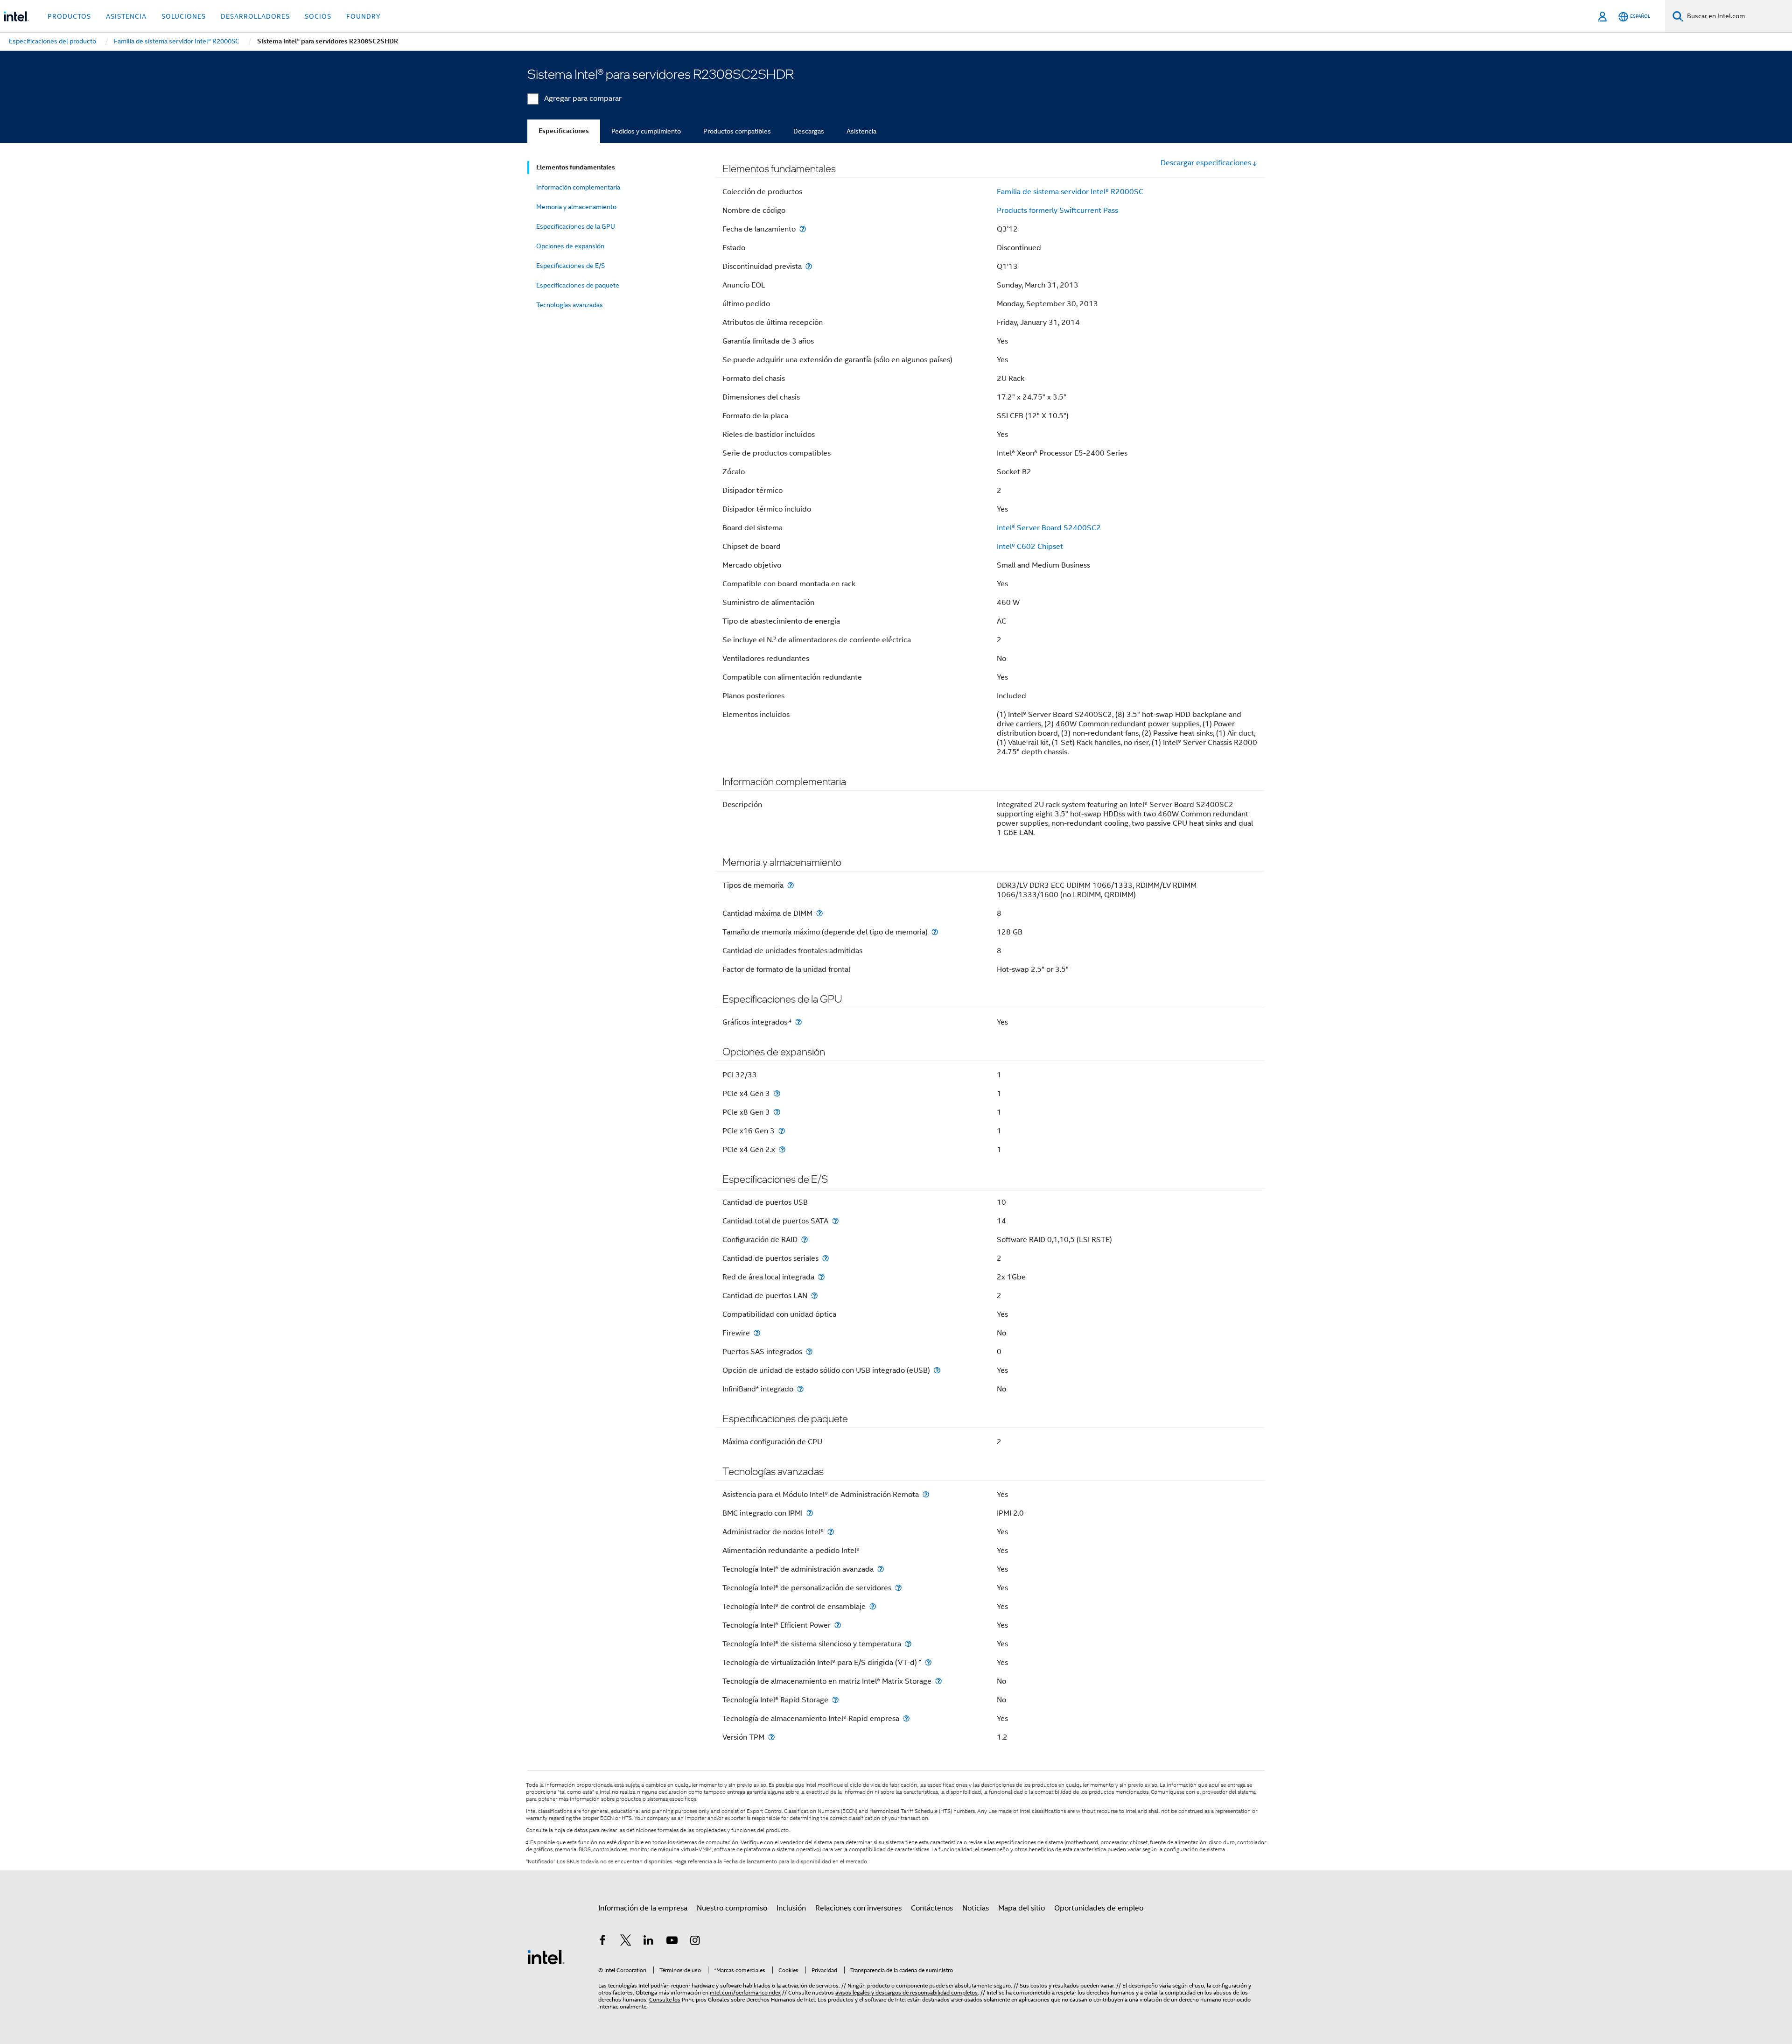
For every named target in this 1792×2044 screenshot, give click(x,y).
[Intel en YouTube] (672, 1942)
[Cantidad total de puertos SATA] (835, 1221)
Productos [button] (69, 16)
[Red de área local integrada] (821, 1277)
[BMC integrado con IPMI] (810, 1513)
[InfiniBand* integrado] (800, 1389)
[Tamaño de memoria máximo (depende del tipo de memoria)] (935, 932)
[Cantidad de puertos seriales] (826, 1258)
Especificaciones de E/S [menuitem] (570, 266)
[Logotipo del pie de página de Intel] (546, 1957)
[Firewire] (757, 1333)
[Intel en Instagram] (695, 1942)
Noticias (976, 1908)
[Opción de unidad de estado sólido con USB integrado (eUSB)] (937, 1370)
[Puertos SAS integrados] (809, 1352)
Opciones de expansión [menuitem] (570, 246)
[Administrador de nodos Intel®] (831, 1532)
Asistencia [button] (126, 16)
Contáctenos (932, 1908)
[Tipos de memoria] (791, 885)
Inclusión (791, 1908)
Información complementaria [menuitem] (578, 187)
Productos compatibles (737, 131)
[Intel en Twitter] (626, 1942)
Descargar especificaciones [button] (1206, 163)
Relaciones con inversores (858, 1908)
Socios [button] (318, 16)
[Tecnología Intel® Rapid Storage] (835, 1700)
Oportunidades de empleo (1099, 1908)
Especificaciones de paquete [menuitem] (578, 285)
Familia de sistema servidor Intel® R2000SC (1070, 192)
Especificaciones (564, 131)
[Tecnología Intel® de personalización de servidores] (898, 1588)
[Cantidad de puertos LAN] (814, 1296)
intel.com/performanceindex (745, 1992)
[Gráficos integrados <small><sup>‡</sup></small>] (798, 1022)
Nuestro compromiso (732, 1908)
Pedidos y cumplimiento (646, 131)
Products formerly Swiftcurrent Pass (1057, 211)
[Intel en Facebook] (602, 1942)
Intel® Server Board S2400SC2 (1049, 528)
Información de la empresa (643, 1908)
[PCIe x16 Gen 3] (782, 1131)
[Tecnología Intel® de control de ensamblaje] (873, 1606)
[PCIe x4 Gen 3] (777, 1093)
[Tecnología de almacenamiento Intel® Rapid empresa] (906, 1718)
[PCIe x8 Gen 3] (777, 1112)
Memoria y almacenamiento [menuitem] (576, 207)
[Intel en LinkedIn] (649, 1942)
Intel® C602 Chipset (1030, 547)
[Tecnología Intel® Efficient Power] (838, 1625)
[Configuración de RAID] (805, 1240)
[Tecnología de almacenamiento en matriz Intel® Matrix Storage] (938, 1681)
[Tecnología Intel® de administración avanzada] (881, 1569)
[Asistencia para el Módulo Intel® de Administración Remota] (926, 1494)
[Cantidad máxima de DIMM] (819, 913)
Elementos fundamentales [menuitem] (576, 167)
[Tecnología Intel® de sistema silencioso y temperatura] (908, 1644)
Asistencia (861, 131)
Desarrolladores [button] (255, 16)
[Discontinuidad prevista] (809, 266)
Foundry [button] (364, 16)
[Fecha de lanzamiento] (803, 229)
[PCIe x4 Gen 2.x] (782, 1149)
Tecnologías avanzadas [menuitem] (570, 305)
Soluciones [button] (184, 16)
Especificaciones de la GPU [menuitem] (576, 226)
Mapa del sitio (1022, 1908)
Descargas (809, 131)
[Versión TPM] (771, 1737)
